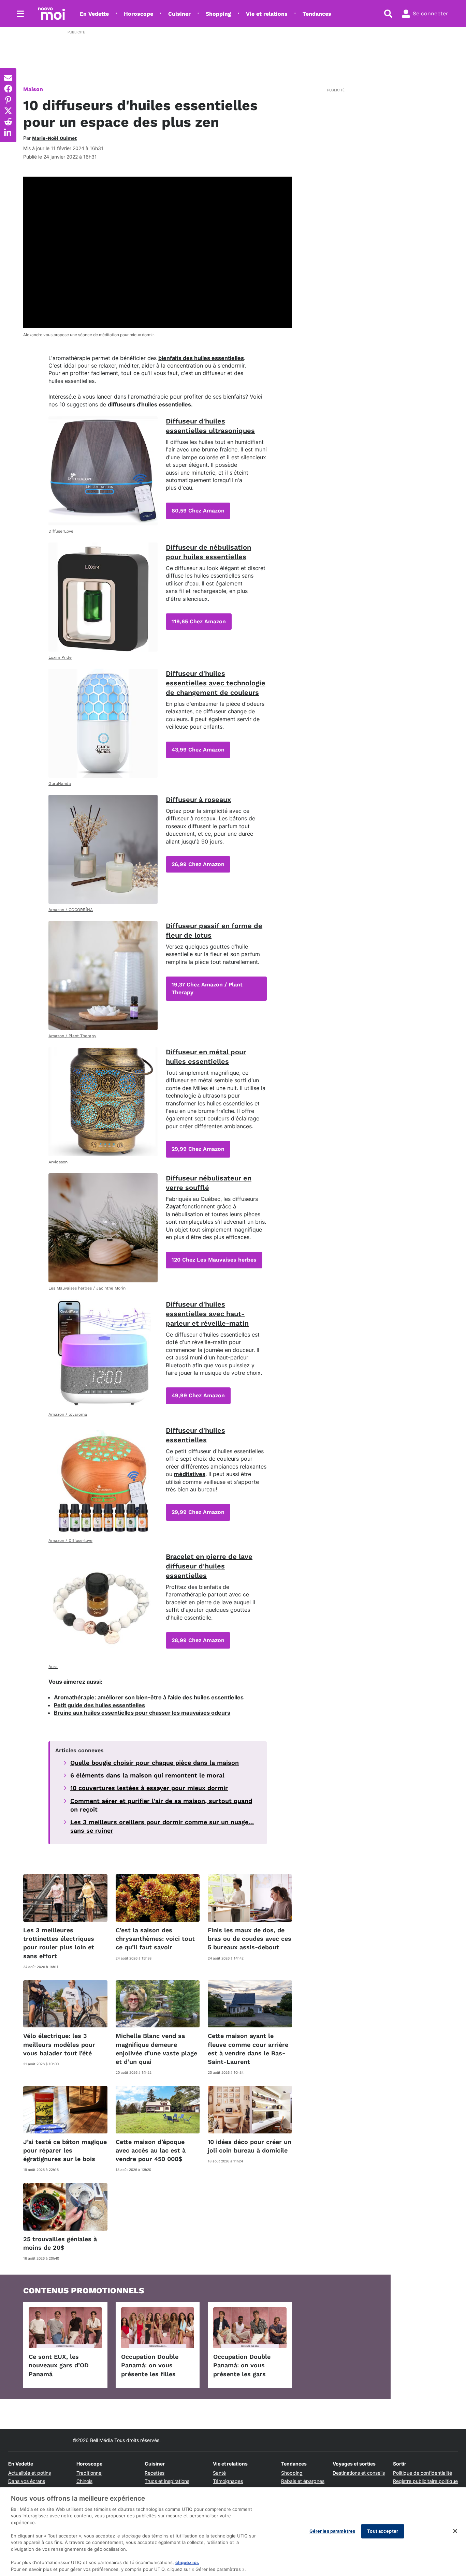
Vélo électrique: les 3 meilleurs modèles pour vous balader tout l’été (59, 2044)
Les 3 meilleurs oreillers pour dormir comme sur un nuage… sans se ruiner (162, 1826)
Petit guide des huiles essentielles (99, 1705)
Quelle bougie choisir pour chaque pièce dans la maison (155, 1763)
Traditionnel (89, 2473)
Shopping (218, 14)
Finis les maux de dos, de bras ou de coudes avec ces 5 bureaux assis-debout (250, 1939)
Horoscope (139, 14)
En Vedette (94, 14)
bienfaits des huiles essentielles (201, 358)
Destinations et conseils (359, 2473)
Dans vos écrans (27, 2481)
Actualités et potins (30, 2473)
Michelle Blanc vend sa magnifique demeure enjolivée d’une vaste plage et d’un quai (156, 2049)
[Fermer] (455, 2531)
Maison (33, 89)
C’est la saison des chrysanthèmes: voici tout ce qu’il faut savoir (155, 1939)
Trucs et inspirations (167, 2481)
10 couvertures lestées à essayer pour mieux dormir (149, 1788)
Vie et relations (267, 14)
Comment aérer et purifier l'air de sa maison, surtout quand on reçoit (161, 1805)
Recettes (155, 2473)
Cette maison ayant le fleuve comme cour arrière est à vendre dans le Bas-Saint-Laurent (248, 2049)
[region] (233, 2532)
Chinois (84, 2481)
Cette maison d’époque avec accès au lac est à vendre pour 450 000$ (151, 2150)
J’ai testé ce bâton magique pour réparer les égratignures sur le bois (65, 2150)
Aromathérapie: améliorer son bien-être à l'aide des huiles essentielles (149, 1697)
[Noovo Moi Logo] (52, 14)
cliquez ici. (187, 2562)
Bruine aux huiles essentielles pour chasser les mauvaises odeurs (142, 1713)
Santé (219, 2473)
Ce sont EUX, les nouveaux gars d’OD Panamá (59, 2365)
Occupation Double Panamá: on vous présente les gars (242, 2365)
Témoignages (228, 2481)
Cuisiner (179, 14)
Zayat (174, 1206)
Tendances (317, 14)
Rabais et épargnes (303, 2481)
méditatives (190, 1474)
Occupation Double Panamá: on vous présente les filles (150, 2365)
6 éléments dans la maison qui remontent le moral (147, 1775)
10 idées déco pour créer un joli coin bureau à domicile (250, 2146)
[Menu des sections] (20, 14)
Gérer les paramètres (332, 2531)
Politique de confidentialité (423, 2473)
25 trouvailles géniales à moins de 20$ (60, 2243)
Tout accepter (383, 2531)
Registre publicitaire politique (425, 2481)
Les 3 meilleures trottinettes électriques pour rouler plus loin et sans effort (59, 1943)
